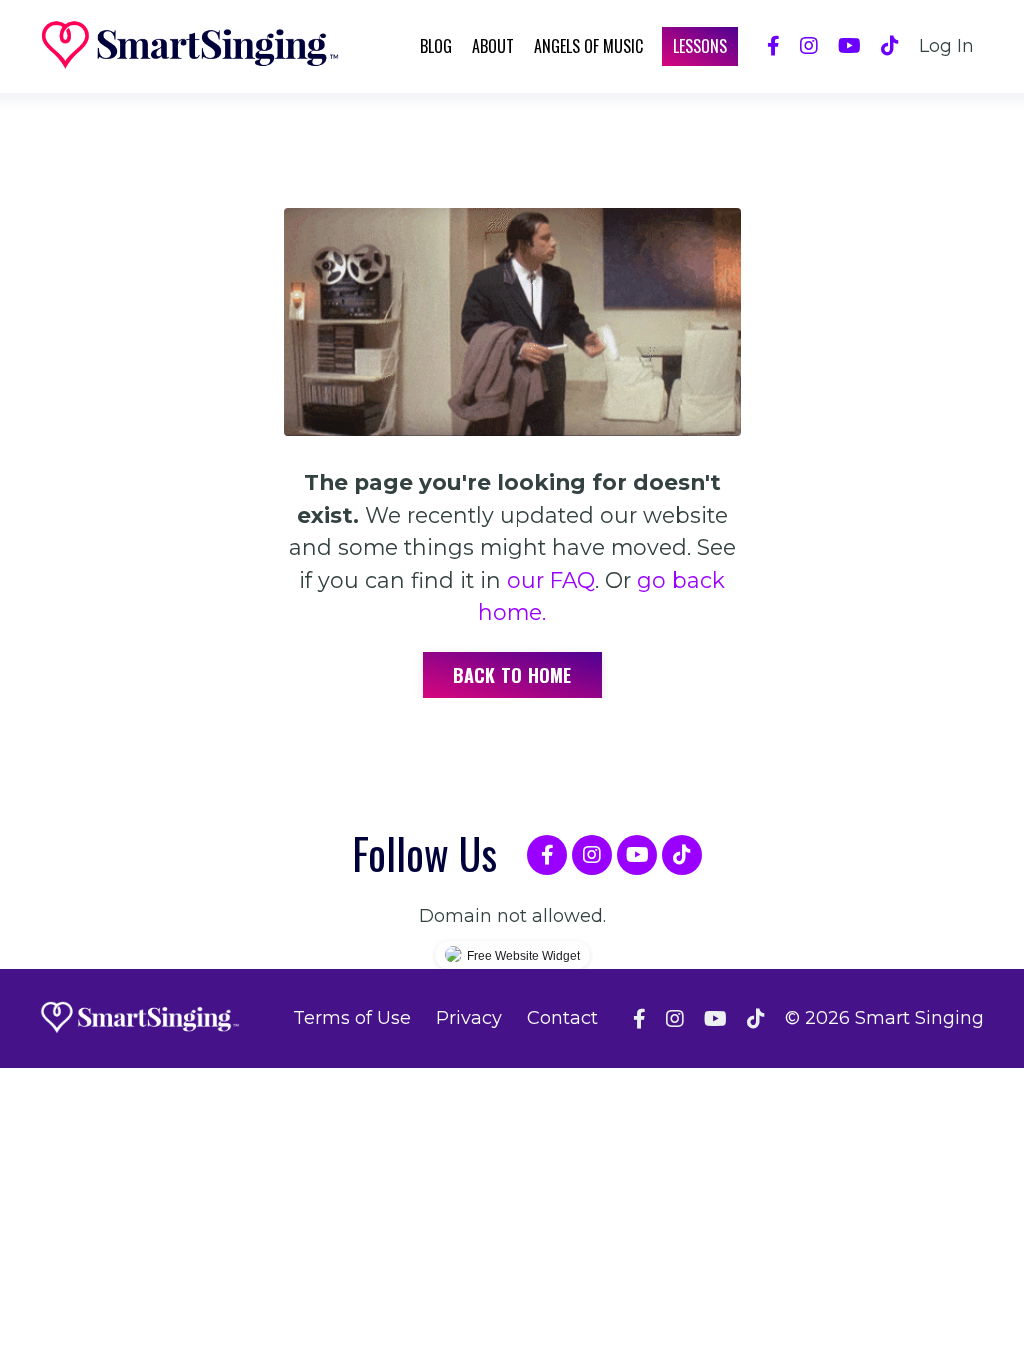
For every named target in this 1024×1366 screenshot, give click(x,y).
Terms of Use (352, 1018)
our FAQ (551, 580)
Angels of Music (588, 46)
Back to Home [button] (512, 675)
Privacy (469, 1018)
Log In (946, 46)
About (493, 46)
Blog (436, 46)
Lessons (700, 46)
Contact (562, 1018)
